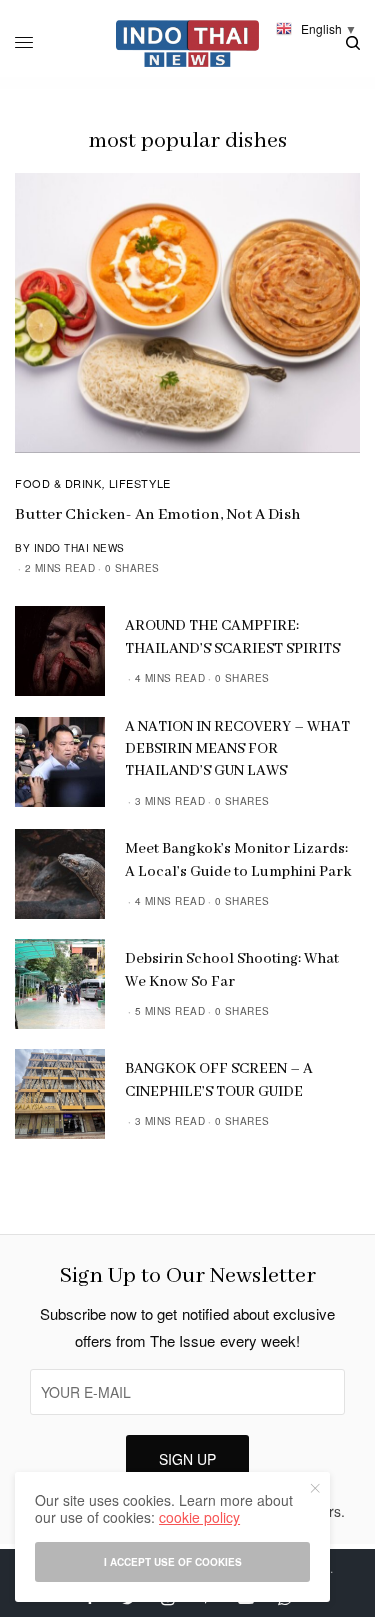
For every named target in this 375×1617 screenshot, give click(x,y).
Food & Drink (58, 483)
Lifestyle (140, 483)
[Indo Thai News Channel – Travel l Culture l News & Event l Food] (187, 43)
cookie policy (199, 1517)
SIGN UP (187, 1459)
